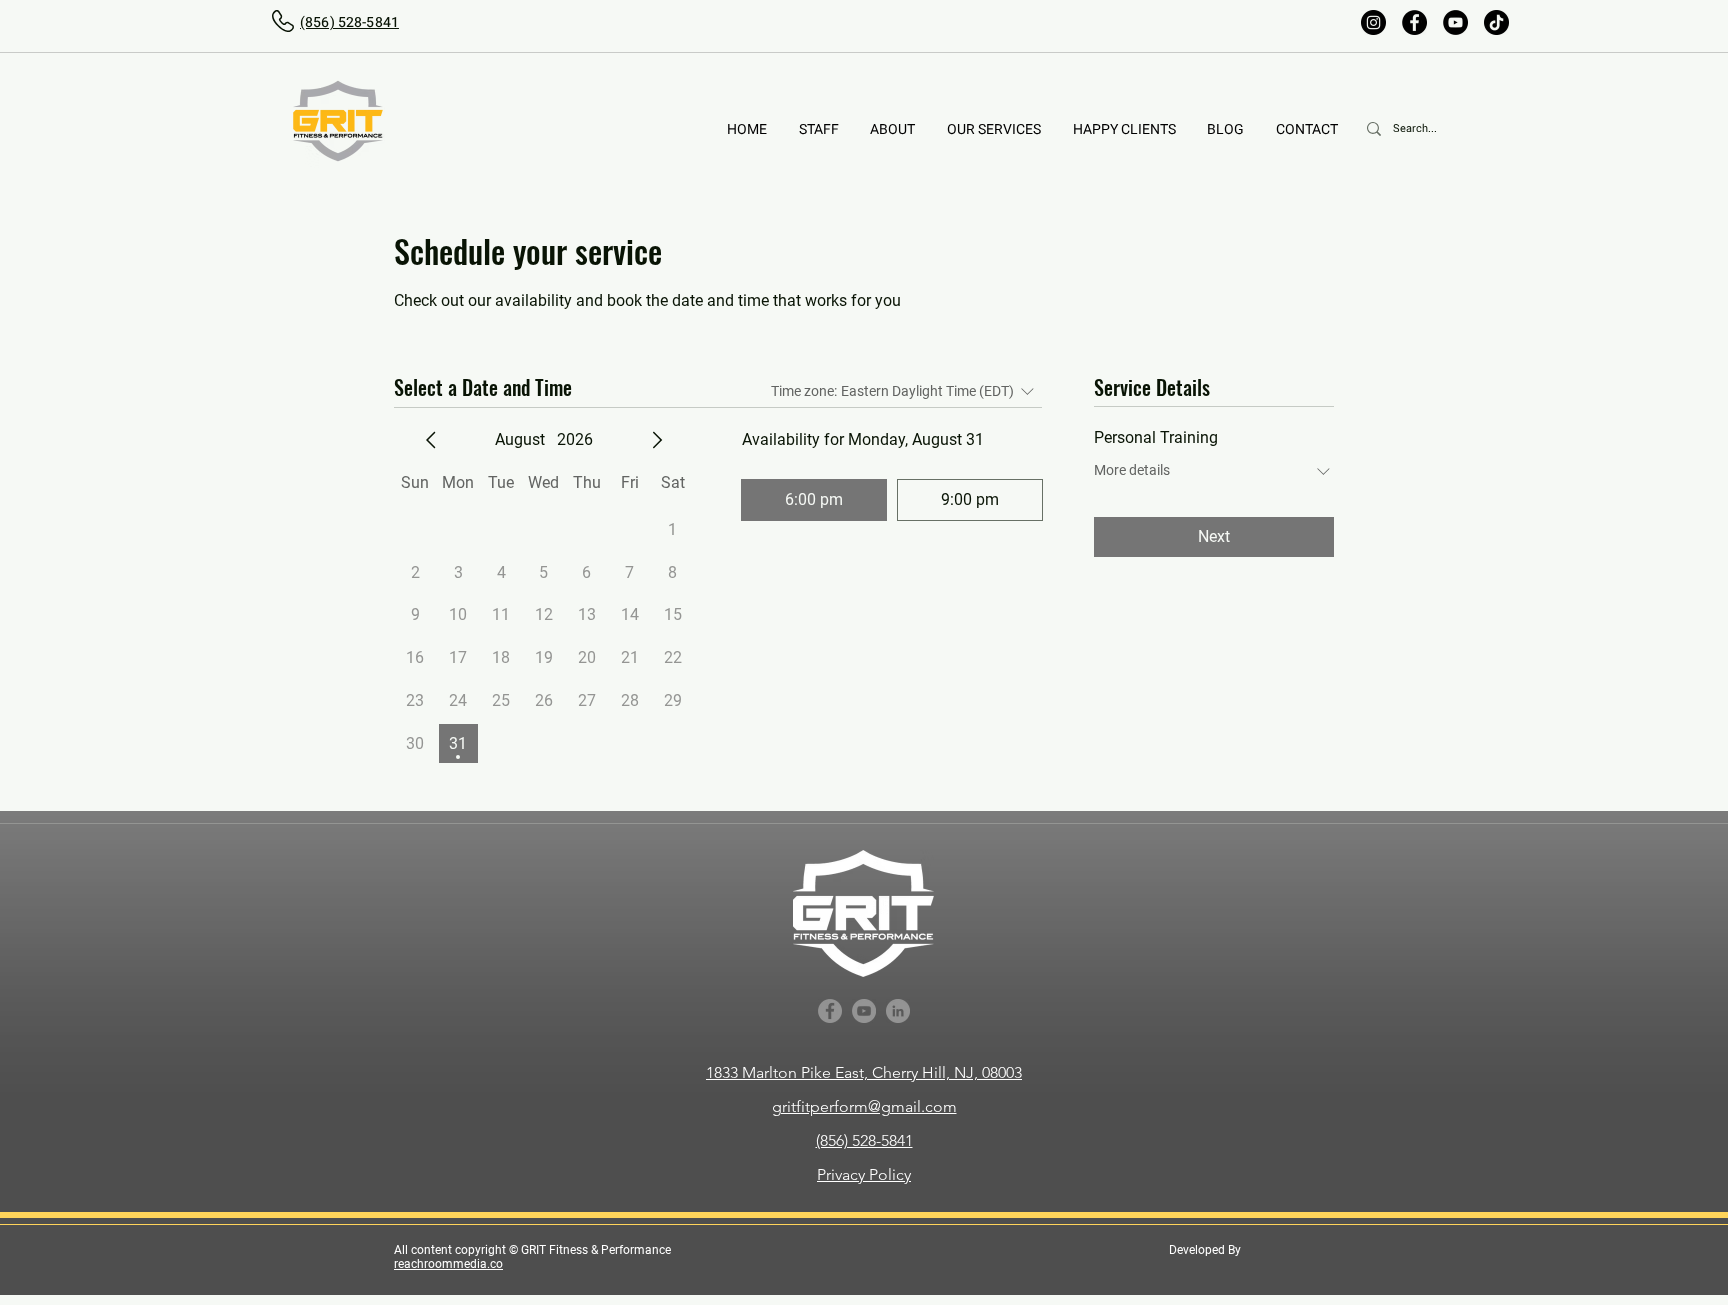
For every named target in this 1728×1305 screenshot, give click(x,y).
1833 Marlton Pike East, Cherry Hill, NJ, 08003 (864, 1072)
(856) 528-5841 (864, 1140)
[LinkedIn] (898, 1011)
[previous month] (431, 440)
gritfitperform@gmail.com (864, 1106)
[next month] (657, 440)
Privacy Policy (864, 1174)
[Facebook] (1414, 22)
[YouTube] (1455, 22)
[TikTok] (1496, 22)
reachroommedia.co (448, 1264)
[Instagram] (1373, 22)
